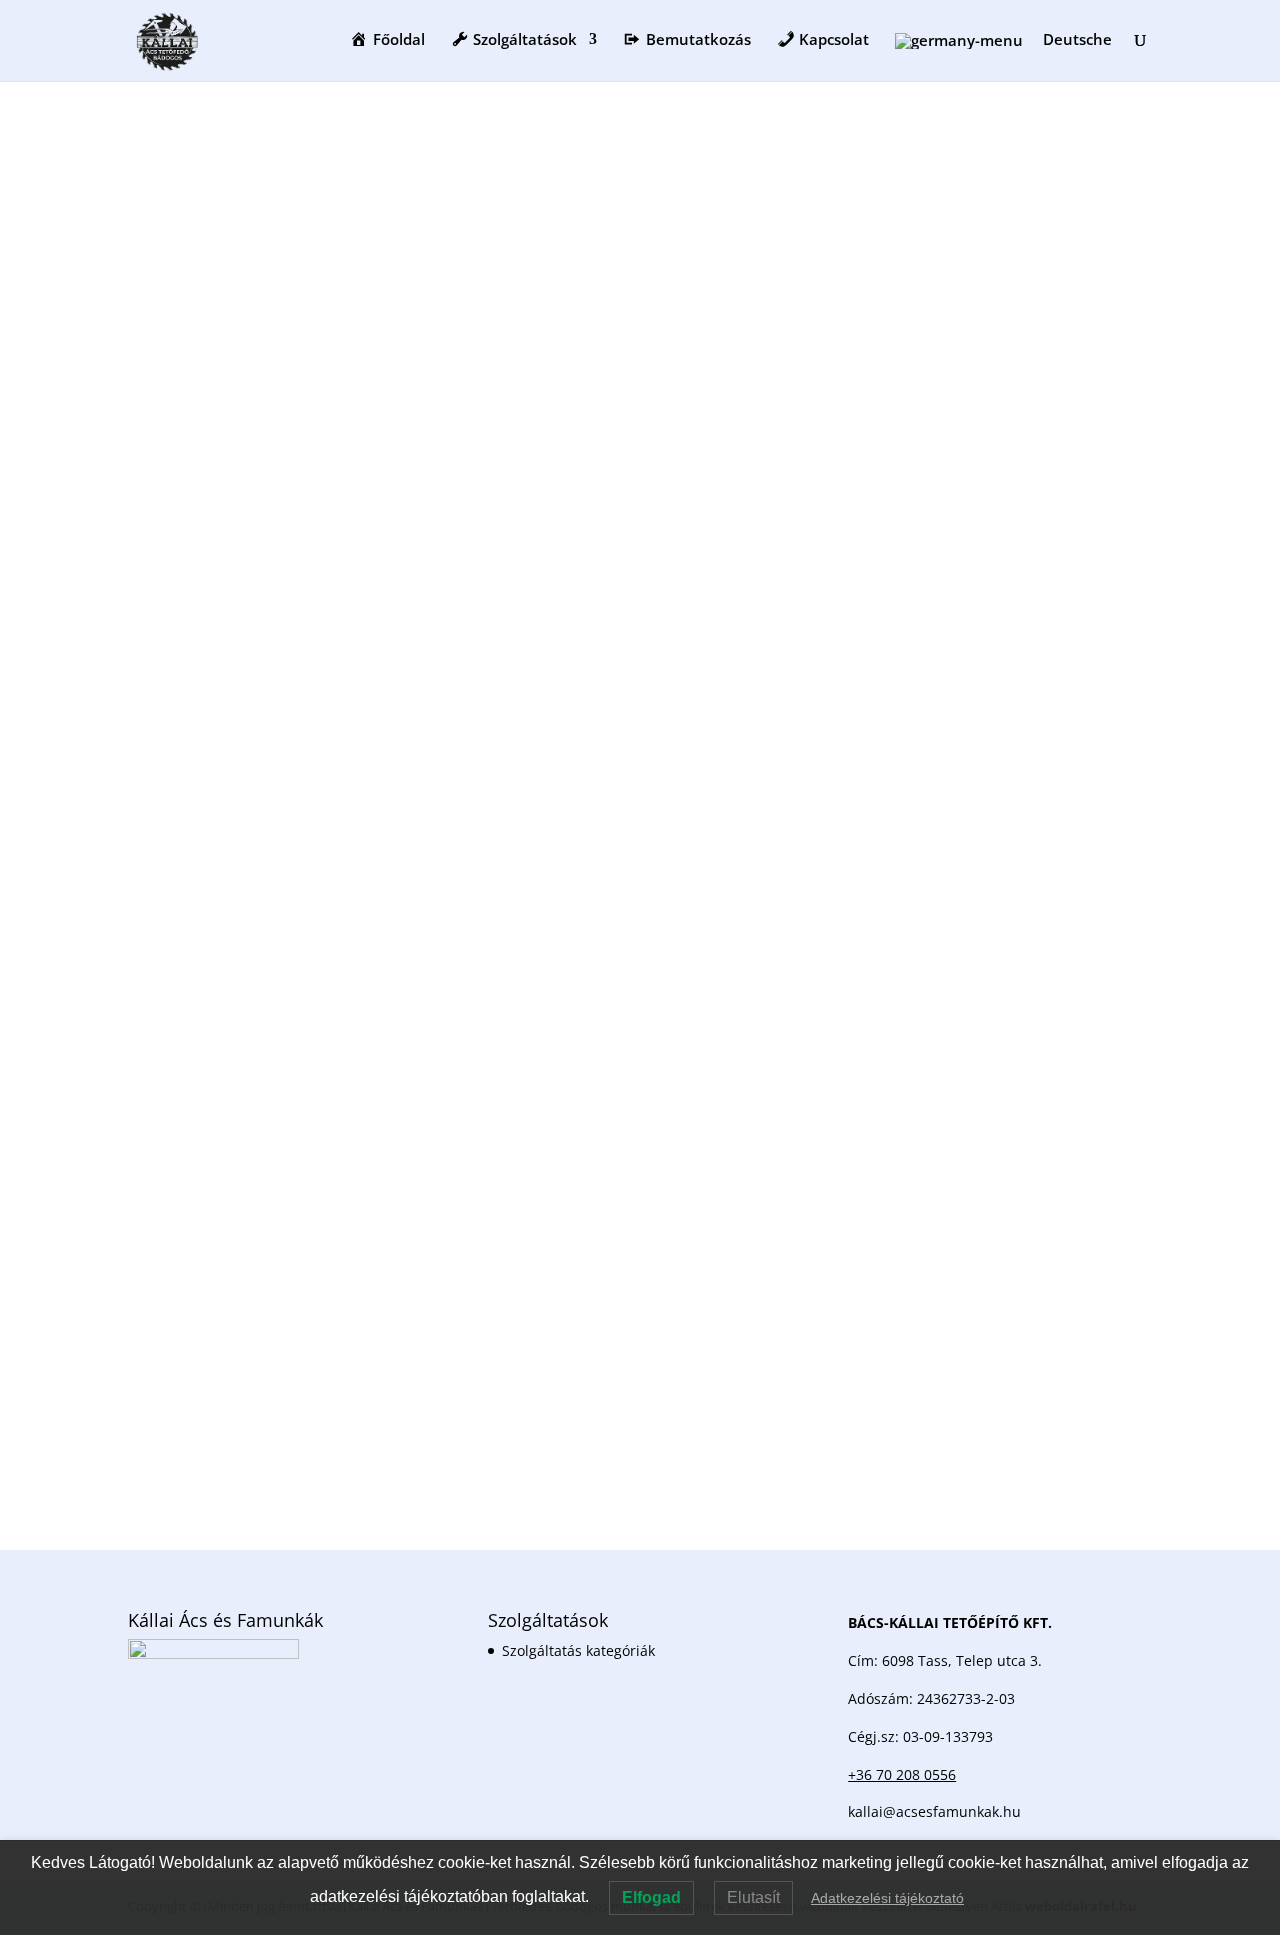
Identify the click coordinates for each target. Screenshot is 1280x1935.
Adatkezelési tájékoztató (887, 1898)
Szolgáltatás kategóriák (578, 1650)
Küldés (1099, 1395)
